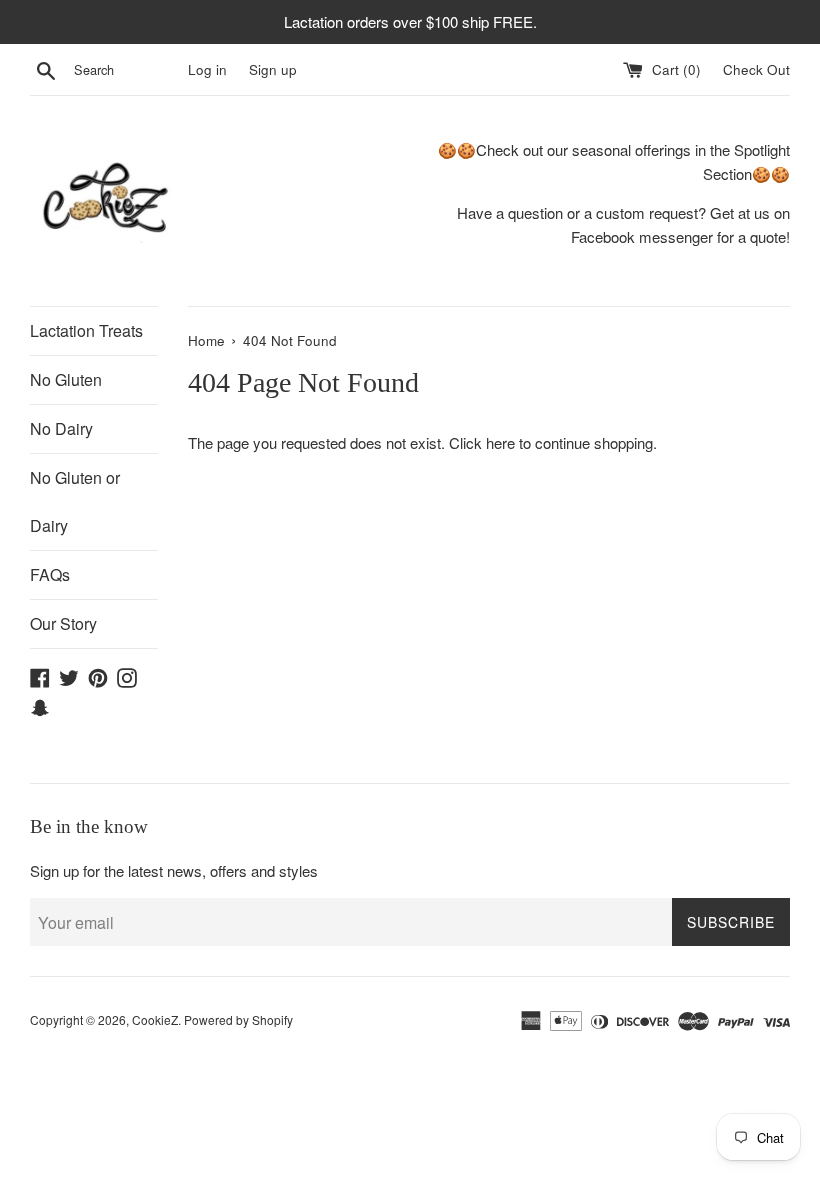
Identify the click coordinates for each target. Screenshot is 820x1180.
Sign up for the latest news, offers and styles (174, 870)
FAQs (50, 574)
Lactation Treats (86, 330)
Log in (207, 69)
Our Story (63, 623)
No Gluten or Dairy (75, 501)
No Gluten (66, 379)
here (500, 442)
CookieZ (155, 1019)
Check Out (756, 69)
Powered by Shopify (238, 1019)
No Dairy (61, 428)
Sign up (273, 69)
